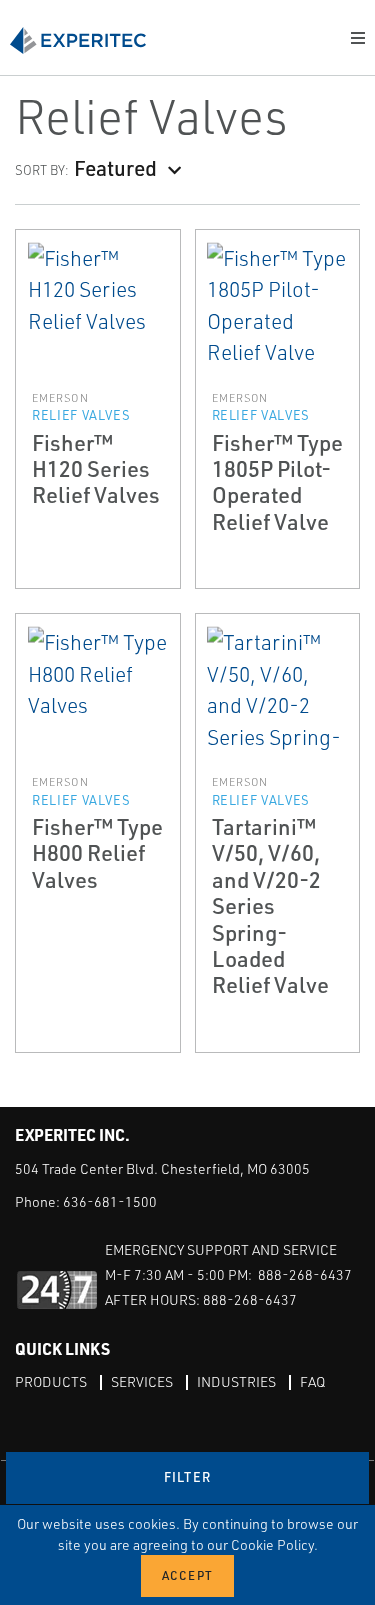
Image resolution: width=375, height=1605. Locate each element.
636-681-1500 (110, 1201)
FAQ (312, 1381)
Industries (236, 1381)
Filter (188, 1477)
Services (142, 1381)
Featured (115, 167)
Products (51, 1381)
